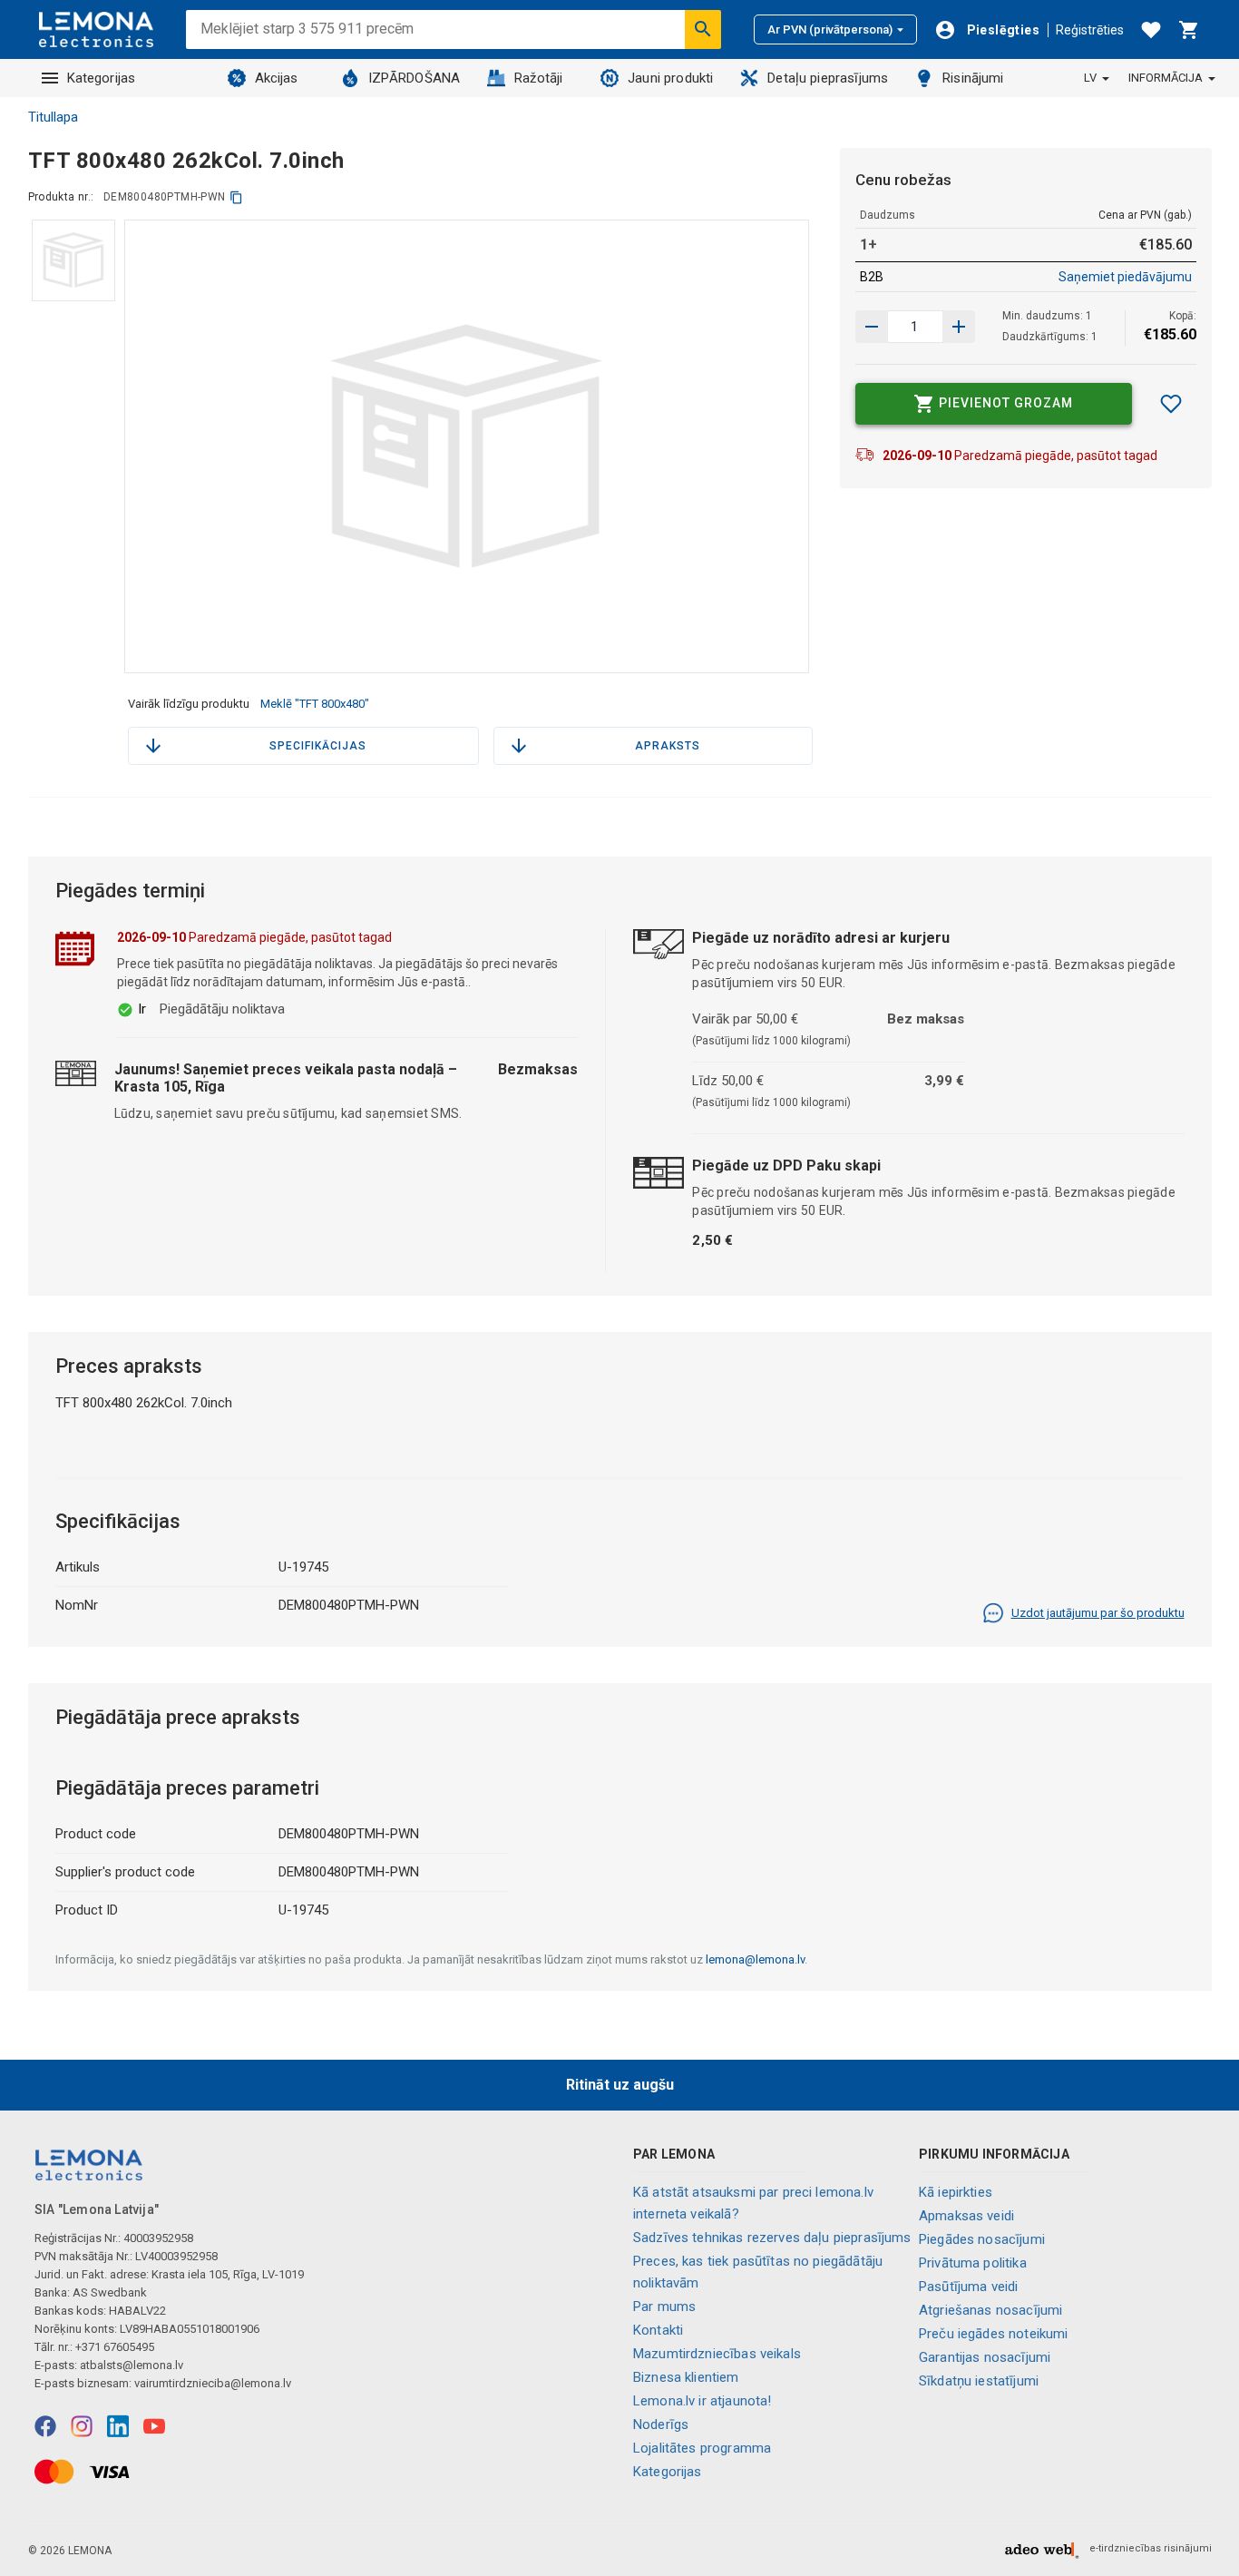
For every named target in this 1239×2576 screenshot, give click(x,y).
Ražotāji (538, 78)
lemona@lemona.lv (755, 1959)
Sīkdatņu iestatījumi (979, 2381)
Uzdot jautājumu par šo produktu (1098, 1613)
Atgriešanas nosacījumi (990, 2310)
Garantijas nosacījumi (985, 2357)
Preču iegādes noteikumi (993, 2334)
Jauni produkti (670, 78)
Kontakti (658, 2330)
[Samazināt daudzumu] (959, 327)
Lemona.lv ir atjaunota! (702, 2401)
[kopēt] (236, 197)
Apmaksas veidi (966, 2216)
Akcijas (277, 78)
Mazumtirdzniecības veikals (717, 2354)
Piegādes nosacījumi (982, 2239)
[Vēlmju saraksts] (1151, 30)
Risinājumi (973, 78)
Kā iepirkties (956, 2192)
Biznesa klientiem (686, 2377)
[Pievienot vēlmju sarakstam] (1171, 404)
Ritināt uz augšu (620, 2085)
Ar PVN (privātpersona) (830, 29)
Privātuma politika (973, 2263)
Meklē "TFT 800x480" (315, 704)
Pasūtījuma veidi (968, 2287)
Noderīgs (661, 2424)
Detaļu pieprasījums (828, 78)
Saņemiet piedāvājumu (1125, 277)
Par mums (664, 2307)
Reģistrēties (1090, 30)
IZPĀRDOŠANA (415, 78)
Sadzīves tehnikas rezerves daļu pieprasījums (772, 2238)
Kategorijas (102, 78)
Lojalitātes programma (702, 2448)
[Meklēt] (703, 29)
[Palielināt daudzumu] (872, 327)
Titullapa (53, 117)
